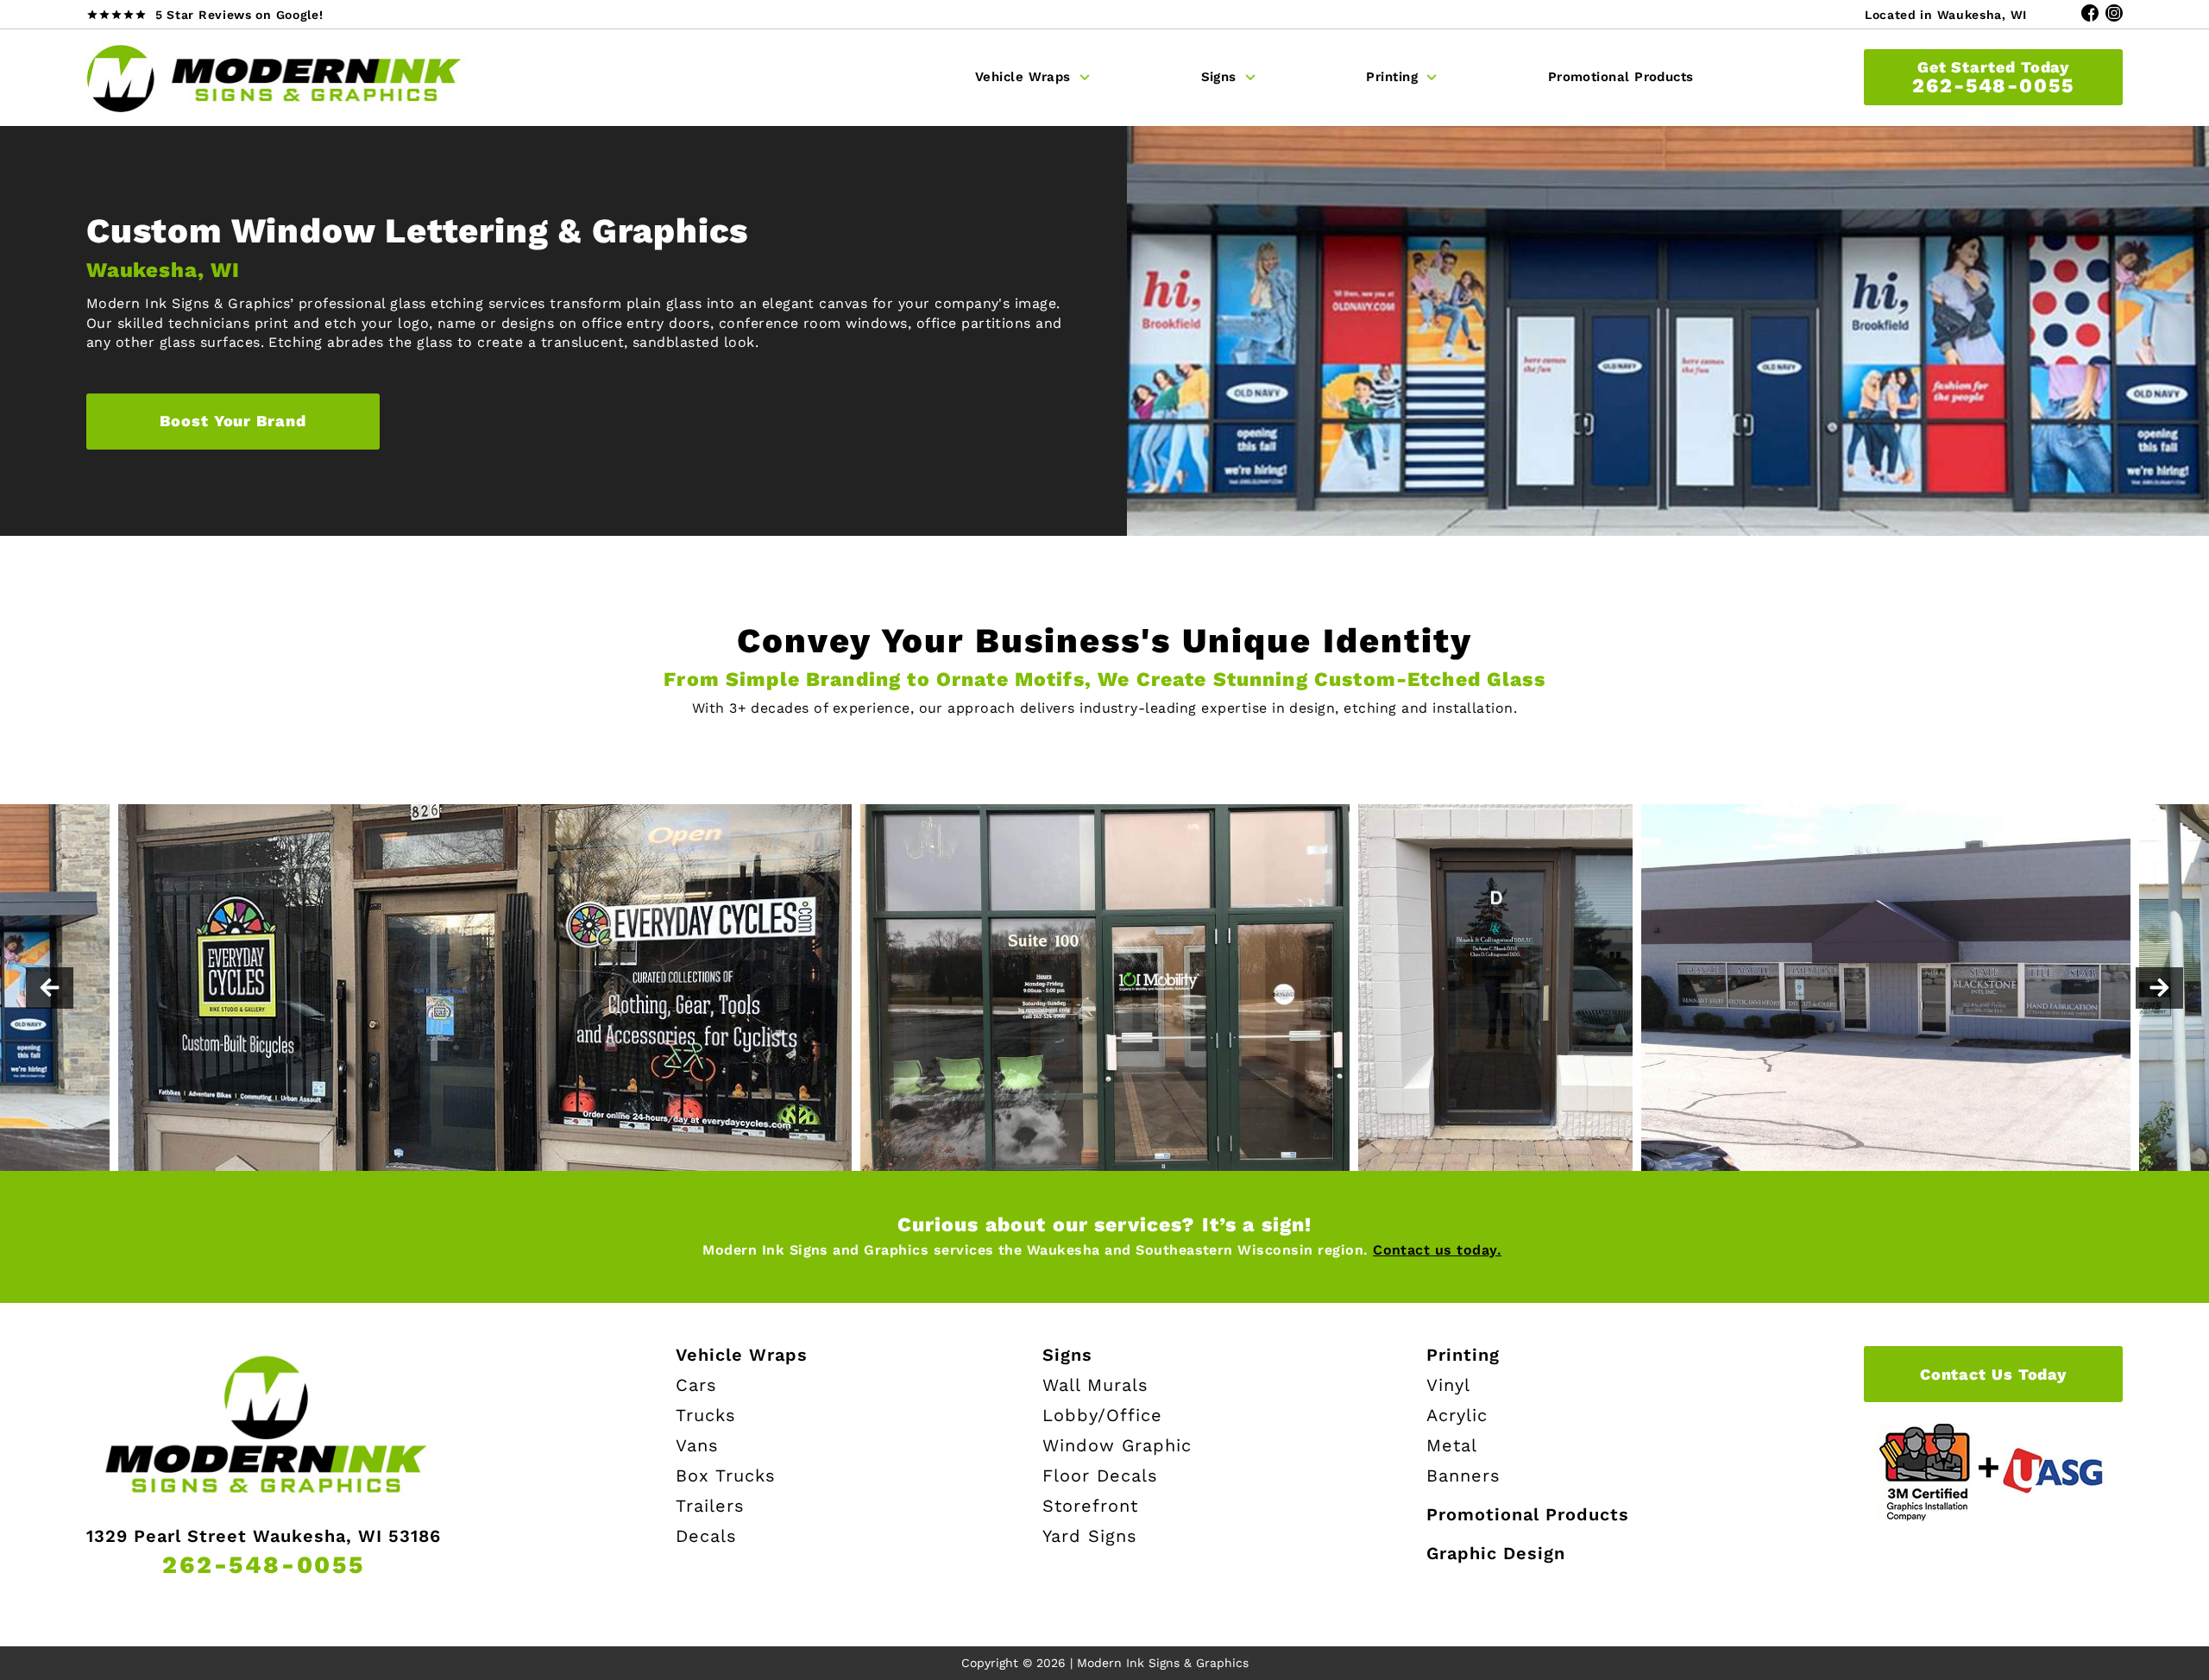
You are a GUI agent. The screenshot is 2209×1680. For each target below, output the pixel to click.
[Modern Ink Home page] (276, 78)
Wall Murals (1095, 1385)
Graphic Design (1496, 1553)
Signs (1219, 77)
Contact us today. (1437, 1250)
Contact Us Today (1993, 1374)
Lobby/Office (1102, 1415)
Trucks (706, 1415)
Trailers (710, 1506)
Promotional (1528, 1514)
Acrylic (1457, 1415)
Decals (706, 1536)
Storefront (1090, 1506)
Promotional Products (1621, 77)
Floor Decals (1100, 1476)
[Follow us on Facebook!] (2090, 14)
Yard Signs (1090, 1536)
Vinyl (1448, 1385)
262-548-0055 (1993, 77)
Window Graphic (1117, 1445)
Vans (697, 1445)
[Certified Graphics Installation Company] (1993, 1472)
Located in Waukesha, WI (1946, 15)
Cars (696, 1385)
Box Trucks (726, 1476)
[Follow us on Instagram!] (2114, 14)
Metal (1452, 1445)
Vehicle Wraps (1023, 77)
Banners (1463, 1476)
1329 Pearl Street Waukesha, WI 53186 (264, 1536)
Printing (1392, 77)
